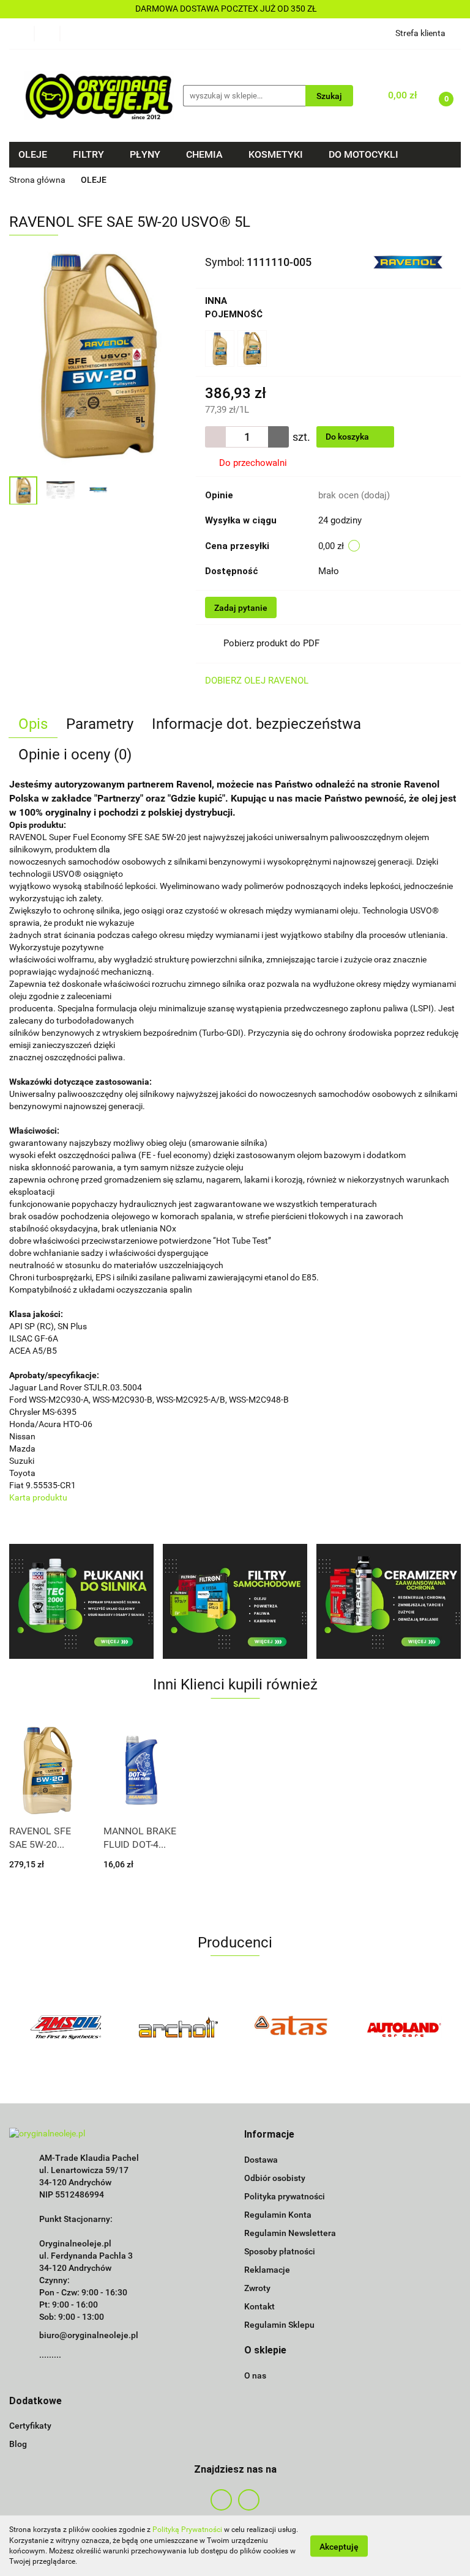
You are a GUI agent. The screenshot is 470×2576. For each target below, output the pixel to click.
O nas (255, 2375)
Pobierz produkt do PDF (271, 643)
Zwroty (257, 2288)
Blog (18, 2444)
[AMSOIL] (66, 2027)
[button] (269, 2135)
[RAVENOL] (407, 262)
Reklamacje (267, 2270)
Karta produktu (38, 1497)
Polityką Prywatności (187, 2530)
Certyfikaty (30, 2426)
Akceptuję (339, 2546)
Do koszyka (348, 437)
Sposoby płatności (280, 2251)
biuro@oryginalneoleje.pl (89, 2335)
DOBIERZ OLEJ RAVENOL (257, 681)
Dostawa (261, 2160)
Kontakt (259, 2306)
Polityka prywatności (285, 2196)
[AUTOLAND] (405, 2027)
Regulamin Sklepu (279, 2325)
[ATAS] (292, 2027)
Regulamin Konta (278, 2215)
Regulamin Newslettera (290, 2233)
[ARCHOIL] (179, 2027)
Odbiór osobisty (275, 2178)
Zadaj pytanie (241, 608)
